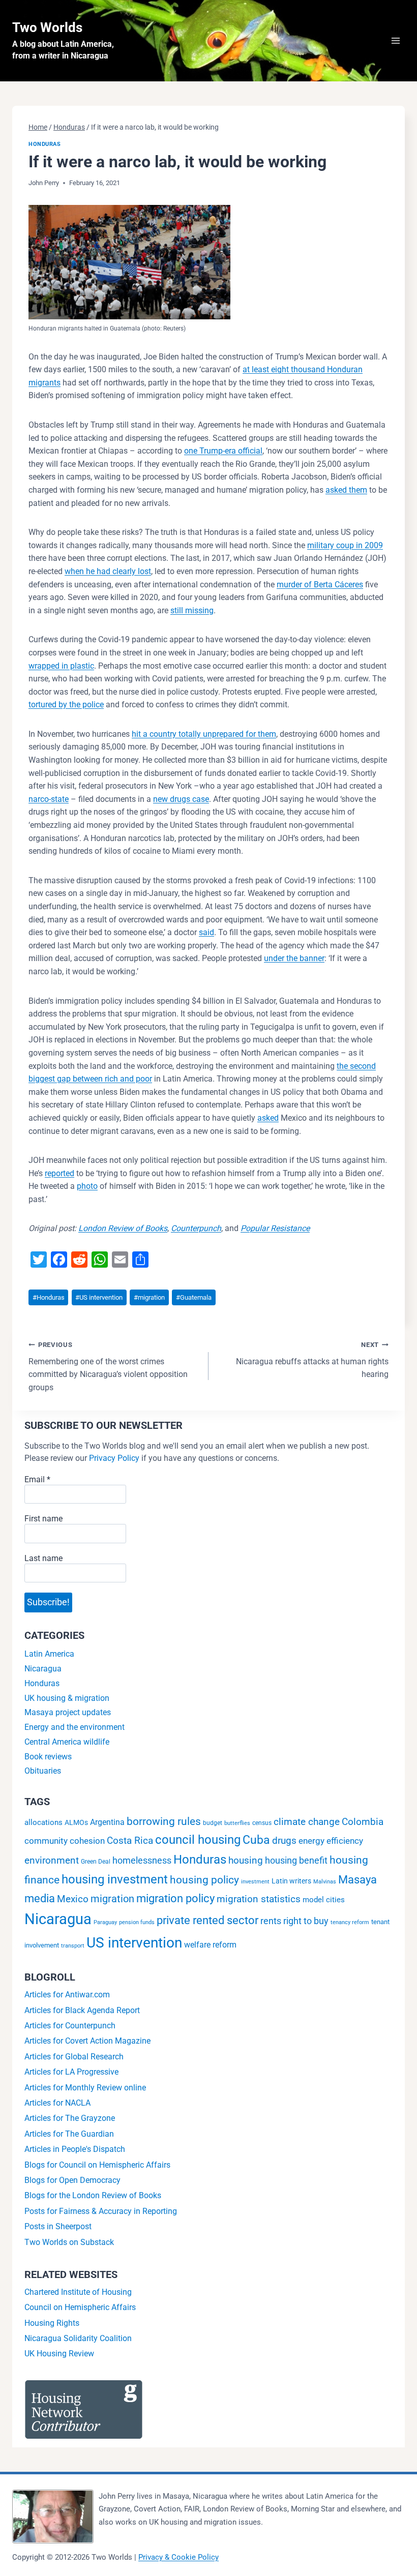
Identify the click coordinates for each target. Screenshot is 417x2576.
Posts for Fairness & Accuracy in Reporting (101, 2211)
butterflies (237, 1823)
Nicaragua (43, 1669)
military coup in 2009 (345, 545)
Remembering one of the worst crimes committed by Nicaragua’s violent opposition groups (108, 1367)
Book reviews (48, 1757)
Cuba (256, 1840)
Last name (43, 1558)
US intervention (99, 1297)
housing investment (115, 1879)
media (40, 1898)
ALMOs (76, 1823)
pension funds (137, 1922)
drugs (284, 1840)
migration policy (175, 1898)
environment (52, 1860)
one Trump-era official (223, 451)
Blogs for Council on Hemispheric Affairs (97, 2165)
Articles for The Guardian (69, 2134)
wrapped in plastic (61, 666)
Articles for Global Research (74, 2057)
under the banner (294, 958)
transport (73, 1946)
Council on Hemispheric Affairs (80, 2307)
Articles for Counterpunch (70, 2026)
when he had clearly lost (108, 571)
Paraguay (105, 1922)
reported (59, 1173)
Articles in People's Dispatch (75, 2149)
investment (255, 1882)
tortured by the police (66, 705)
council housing (198, 1840)
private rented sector (207, 1920)
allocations (43, 1822)
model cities (324, 1900)
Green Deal (96, 1862)
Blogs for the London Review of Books (93, 2195)
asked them (346, 490)
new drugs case (181, 799)
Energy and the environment (75, 1727)
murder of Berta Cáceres (320, 585)
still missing (192, 610)
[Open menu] (395, 40)
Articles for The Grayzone (70, 2118)
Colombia (363, 1822)
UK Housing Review (59, 2354)
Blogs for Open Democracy (72, 2180)
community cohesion (65, 1841)
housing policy (204, 1880)
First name (43, 1519)
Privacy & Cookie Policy (178, 2557)
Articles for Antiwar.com (67, 1995)
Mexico (73, 1899)
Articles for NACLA (57, 2103)
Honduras (44, 144)
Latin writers (291, 1881)
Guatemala (194, 1297)
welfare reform (210, 1945)
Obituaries (43, 1771)
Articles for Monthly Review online (85, 2088)
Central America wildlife (67, 1742)
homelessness (142, 1861)
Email (37, 1479)
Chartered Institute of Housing (78, 2292)
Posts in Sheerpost (58, 2226)
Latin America (49, 1654)
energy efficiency (331, 1841)
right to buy (306, 1921)
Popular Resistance (275, 1228)
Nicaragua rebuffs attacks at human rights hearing (312, 1360)
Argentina (107, 1822)
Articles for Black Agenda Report (82, 2010)
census (262, 1823)
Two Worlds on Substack (69, 2242)
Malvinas (325, 1882)
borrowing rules (164, 1821)
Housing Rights (52, 2323)
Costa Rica (130, 1840)
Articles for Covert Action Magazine (87, 2041)
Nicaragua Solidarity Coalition (78, 2338)
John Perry (44, 183)
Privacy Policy (114, 1458)
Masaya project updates (68, 1712)
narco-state (49, 799)
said (206, 932)
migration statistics (259, 1899)
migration (149, 1297)
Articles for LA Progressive (71, 2072)
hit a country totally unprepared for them (204, 734)
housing (246, 1861)
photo (87, 1186)
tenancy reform (350, 1922)
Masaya (358, 1879)
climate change (307, 1822)
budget (213, 1823)
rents (271, 1921)
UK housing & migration (67, 1698)
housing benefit (296, 1860)
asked (268, 1118)
